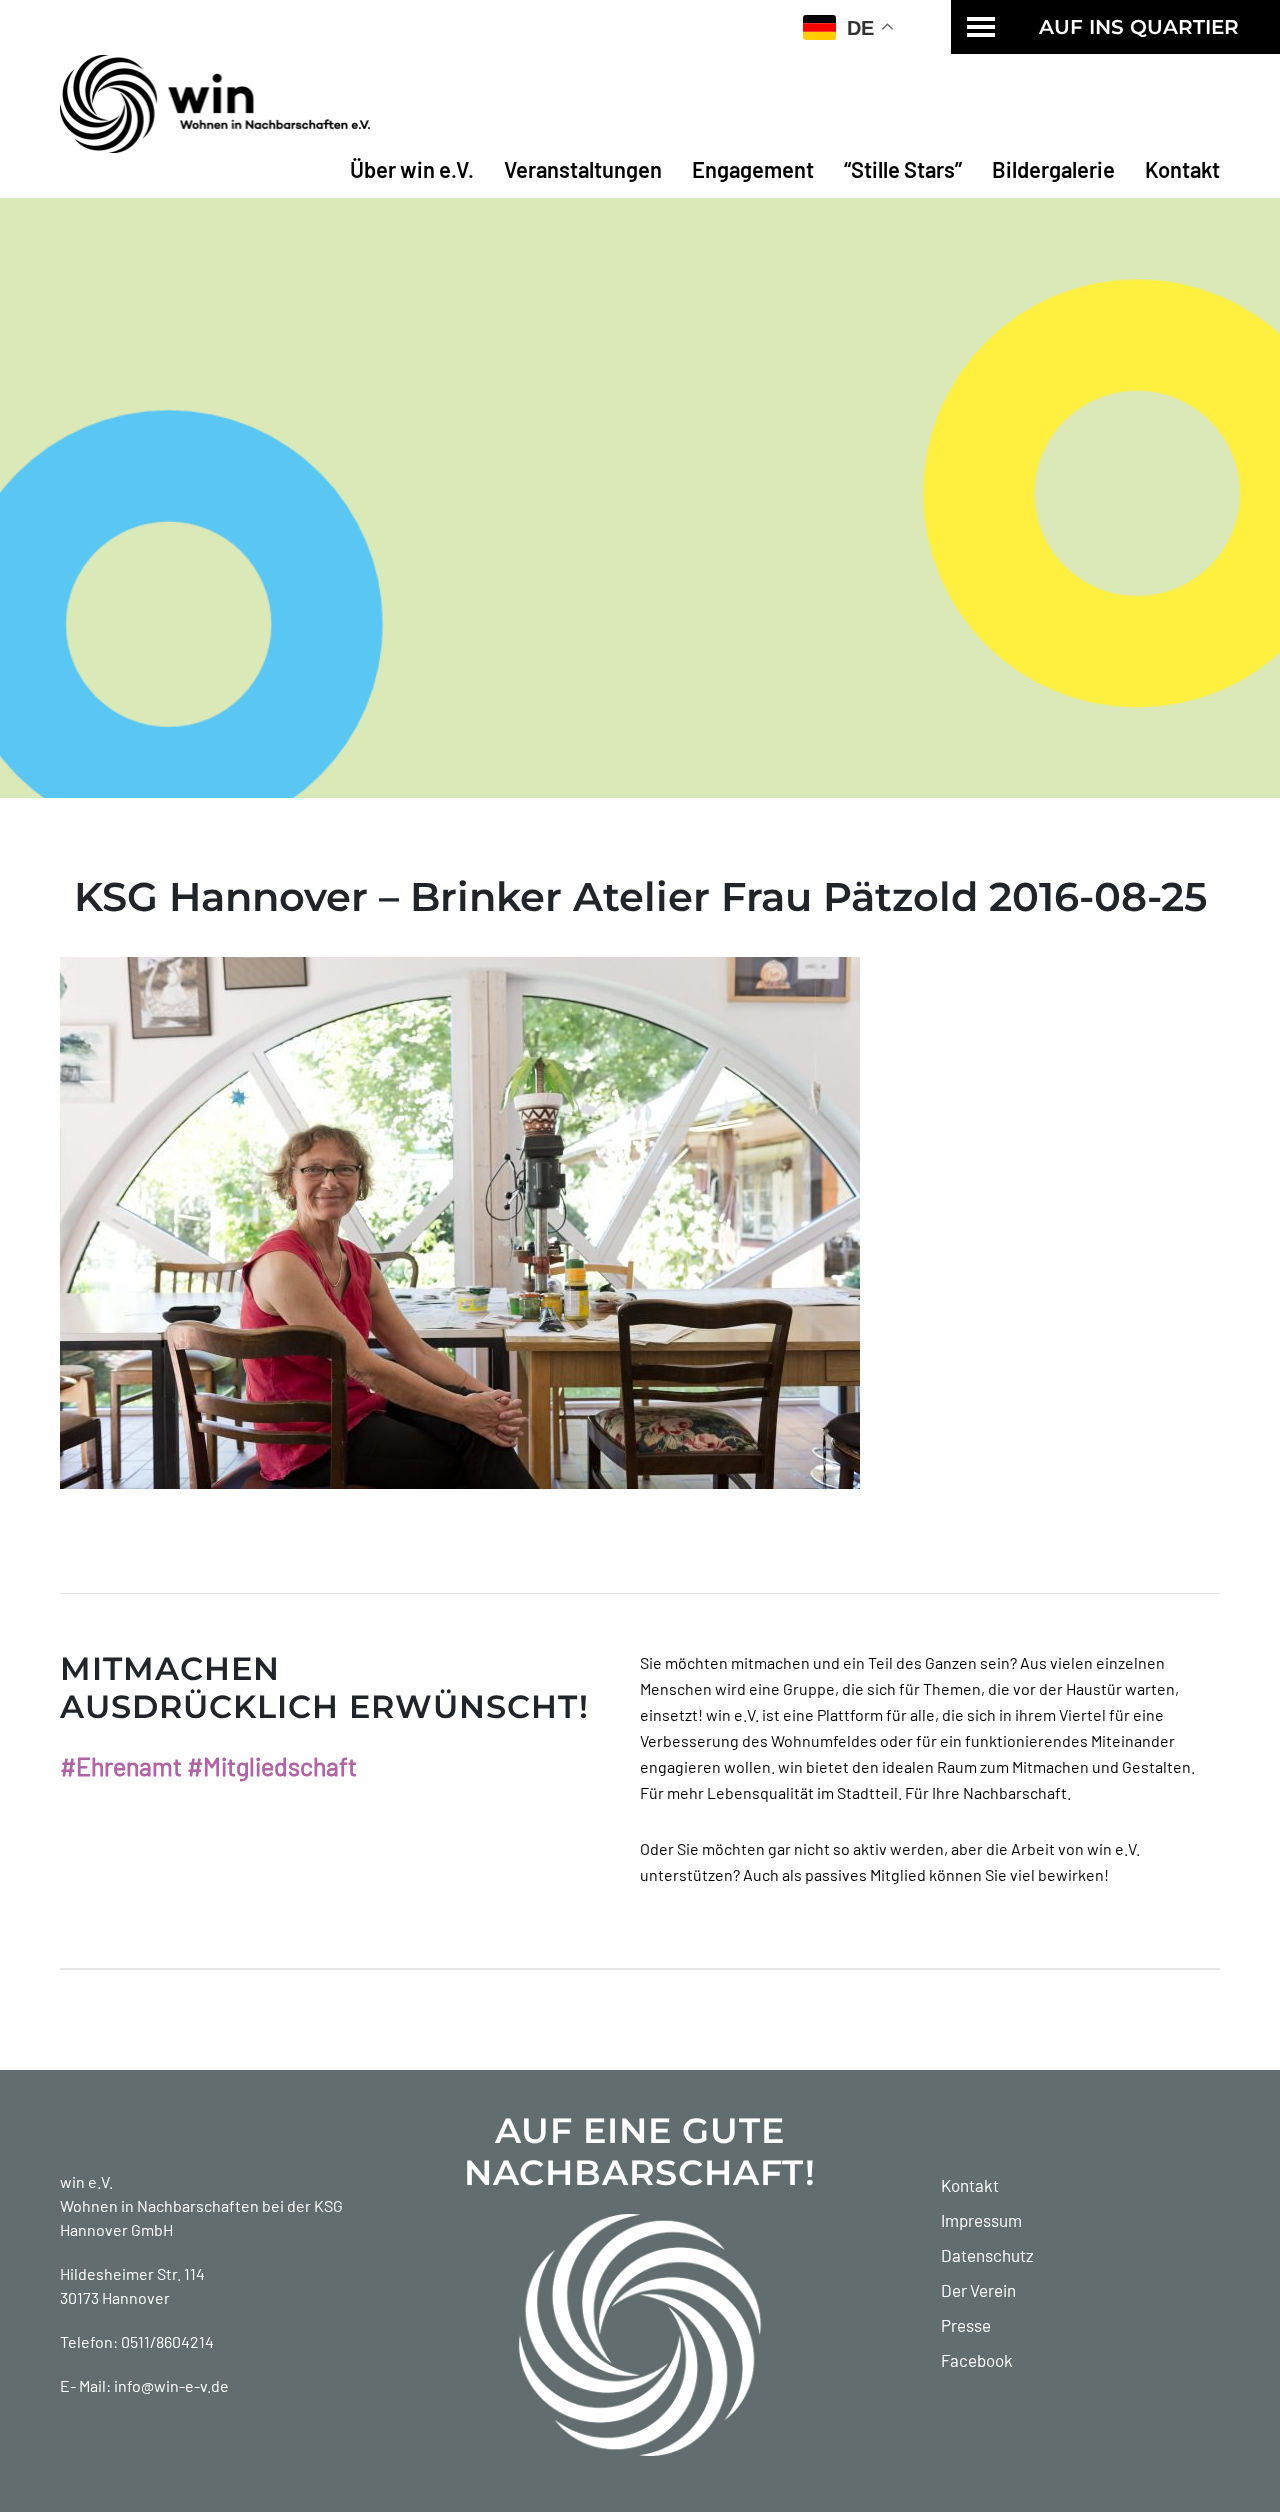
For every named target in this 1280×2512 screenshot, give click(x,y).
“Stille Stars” (903, 169)
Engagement (753, 169)
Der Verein (978, 2290)
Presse (966, 2325)
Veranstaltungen (583, 169)
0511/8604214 (167, 2341)
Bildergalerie (1053, 169)
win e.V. (86, 2181)
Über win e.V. (412, 169)
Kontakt (1182, 169)
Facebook (977, 2360)
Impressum (981, 2220)
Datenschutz (987, 2255)
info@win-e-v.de (171, 2385)
